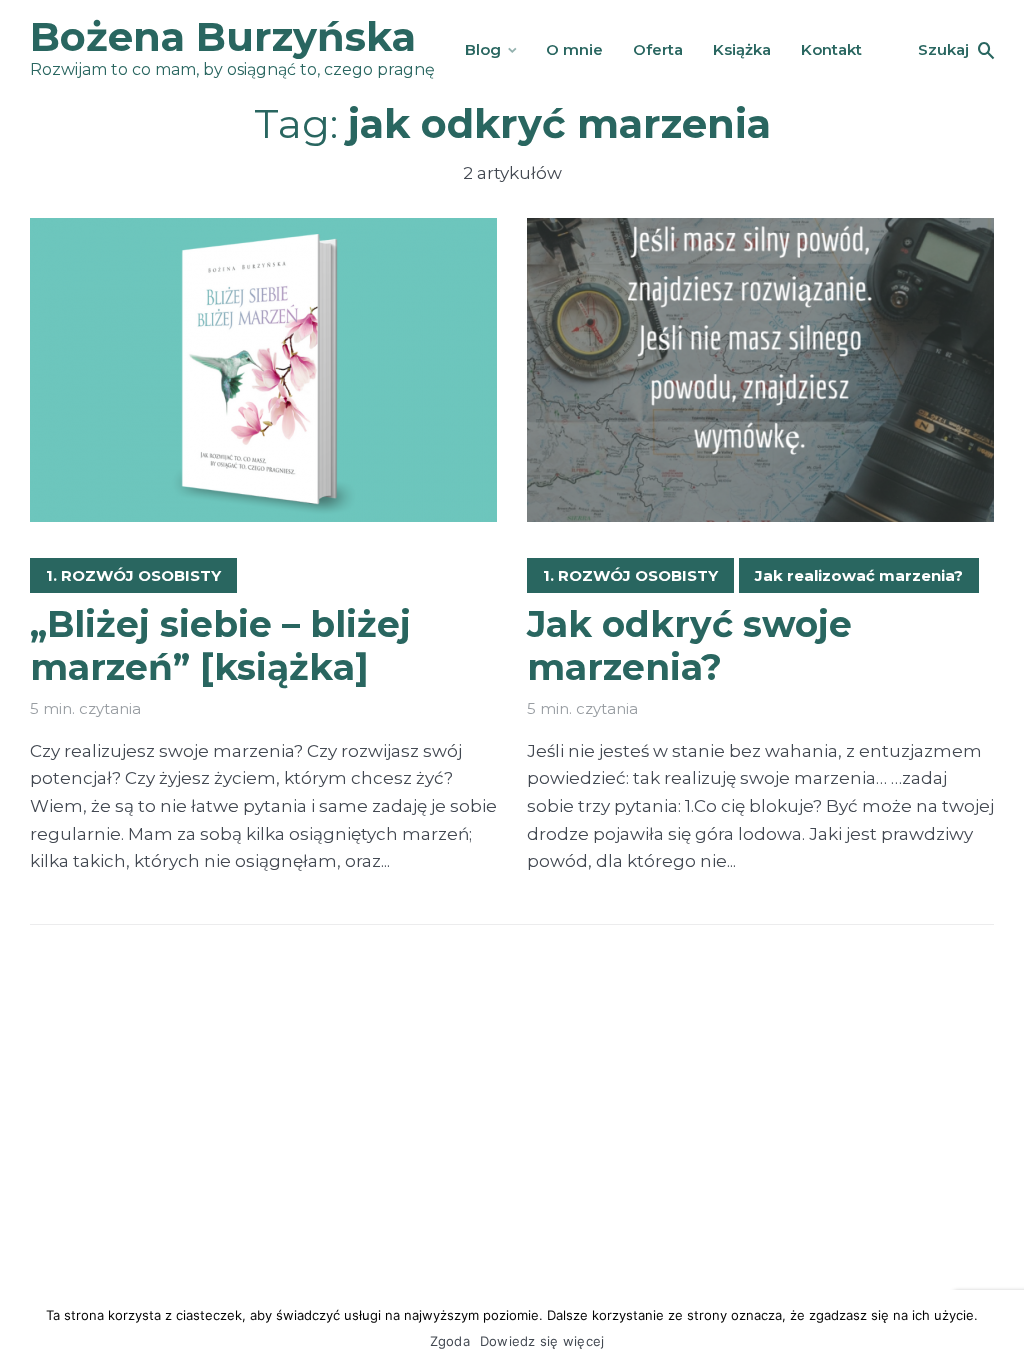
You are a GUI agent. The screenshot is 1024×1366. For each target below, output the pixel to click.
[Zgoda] (999, 1328)
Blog (483, 49)
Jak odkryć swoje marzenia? (689, 646)
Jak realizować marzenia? (859, 575)
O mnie (574, 49)
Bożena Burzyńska (223, 36)
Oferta (658, 49)
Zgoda (450, 1341)
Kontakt (831, 49)
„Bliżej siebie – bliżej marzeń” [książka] (220, 646)
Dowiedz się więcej (542, 1341)
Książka (742, 49)
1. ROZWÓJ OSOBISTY (133, 575)
